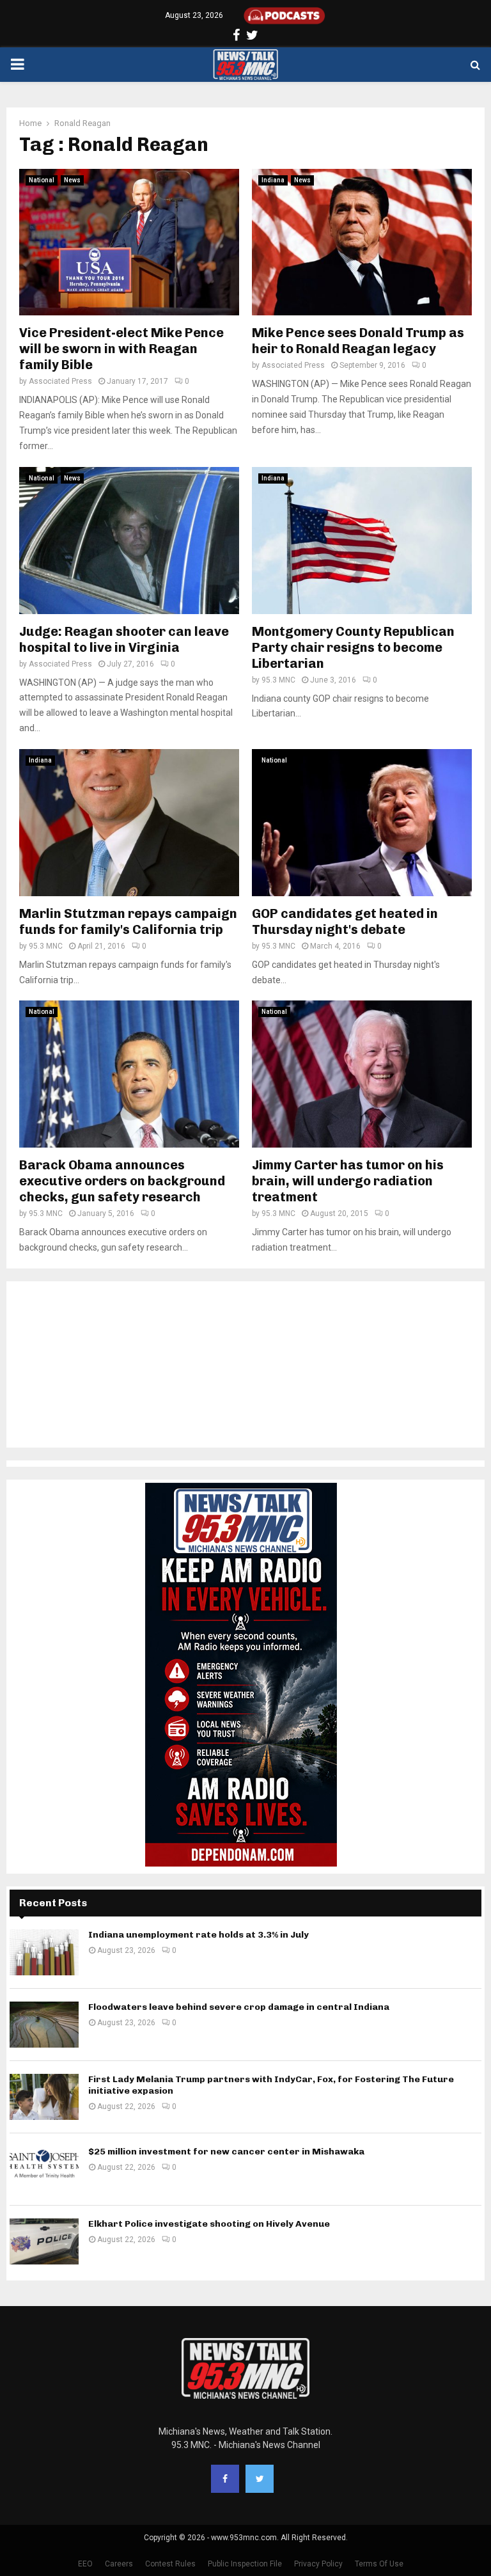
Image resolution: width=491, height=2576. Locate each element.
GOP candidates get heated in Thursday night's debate (345, 921)
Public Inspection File (245, 2564)
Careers (119, 2564)
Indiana (273, 180)
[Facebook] (225, 2479)
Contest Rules (170, 2564)
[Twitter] (260, 2479)
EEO (85, 2564)
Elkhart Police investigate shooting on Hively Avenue (209, 2224)
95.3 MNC (278, 680)
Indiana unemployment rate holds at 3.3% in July (199, 1935)
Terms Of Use (379, 2564)
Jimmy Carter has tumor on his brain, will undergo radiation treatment (348, 1181)
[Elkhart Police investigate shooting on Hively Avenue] (44, 2241)
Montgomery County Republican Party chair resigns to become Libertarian (353, 647)
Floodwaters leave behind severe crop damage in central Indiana (239, 2007)
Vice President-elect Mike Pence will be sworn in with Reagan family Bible (121, 349)
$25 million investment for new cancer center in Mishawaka (226, 2152)
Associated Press (60, 381)
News (72, 180)
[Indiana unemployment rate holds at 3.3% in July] (44, 1952)
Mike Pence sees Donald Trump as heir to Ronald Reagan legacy (358, 341)
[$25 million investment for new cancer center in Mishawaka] (44, 2169)
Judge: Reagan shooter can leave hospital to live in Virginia (124, 639)
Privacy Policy (318, 2564)
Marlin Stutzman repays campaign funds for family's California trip (128, 921)
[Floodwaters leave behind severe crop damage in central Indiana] (44, 2025)
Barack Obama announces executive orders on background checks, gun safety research (122, 1181)
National (42, 180)
